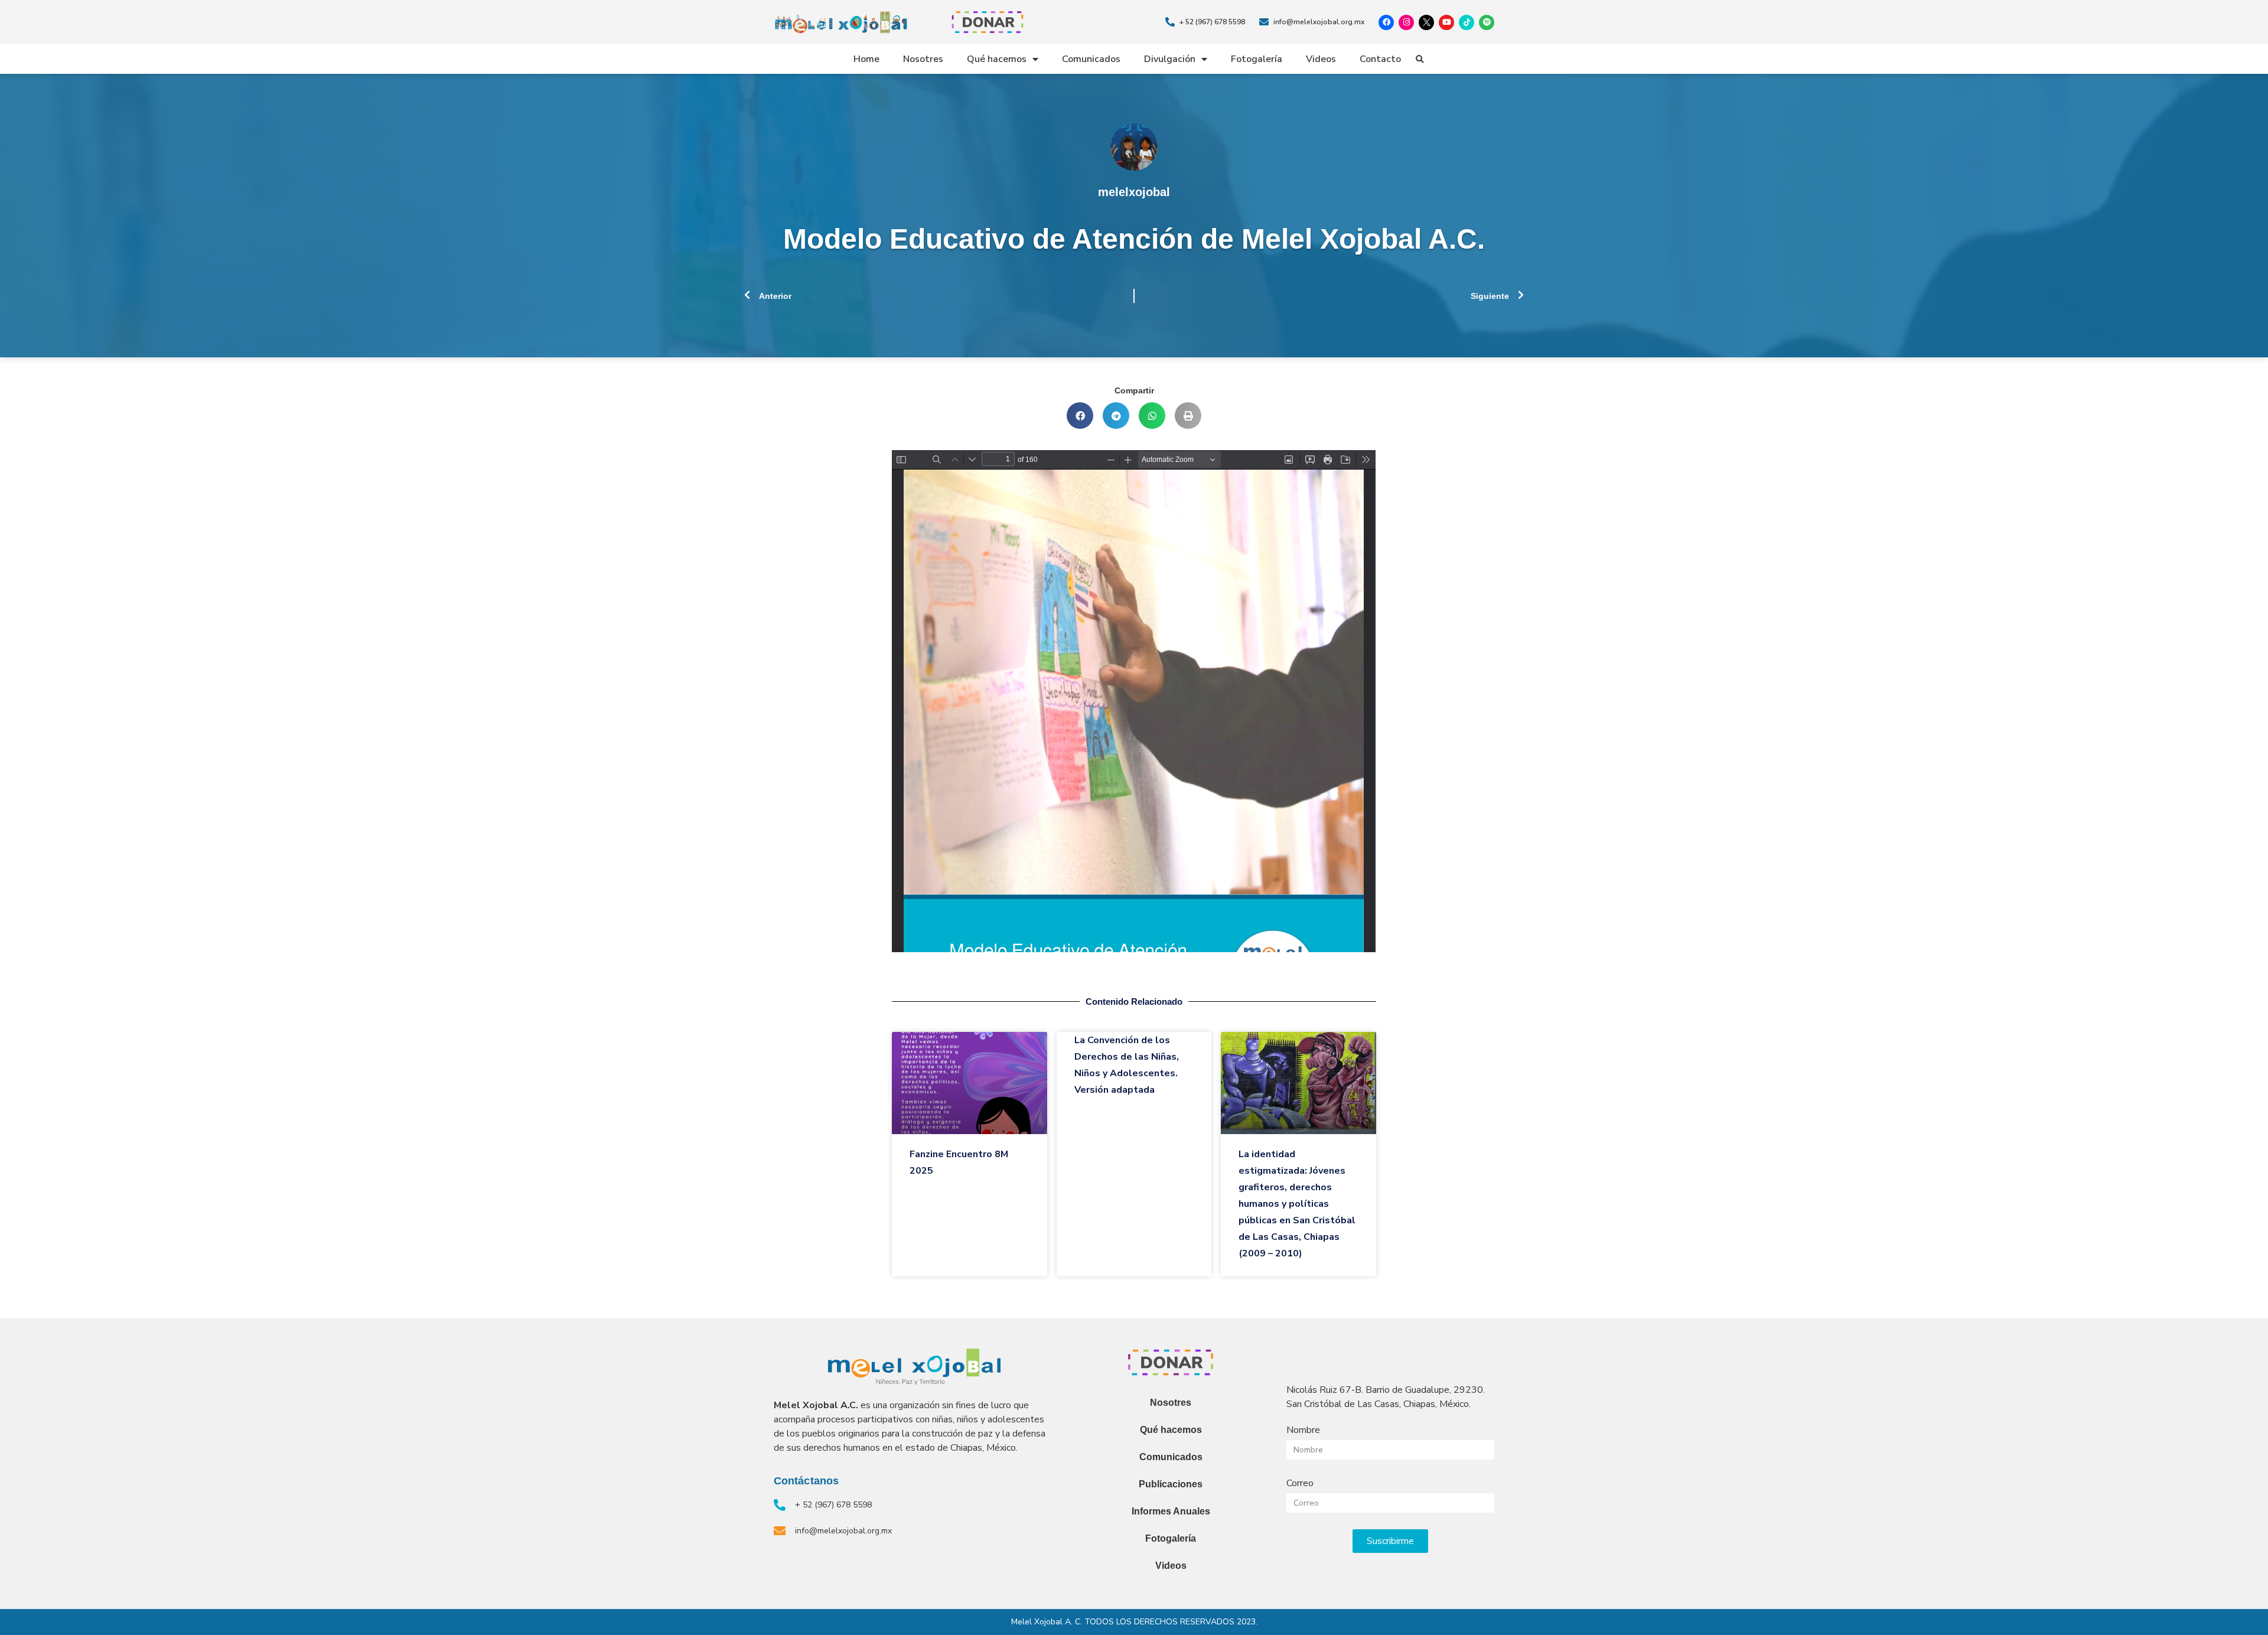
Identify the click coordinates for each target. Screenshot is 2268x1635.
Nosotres (923, 59)
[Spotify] (1487, 22)
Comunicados (1091, 59)
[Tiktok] (1467, 22)
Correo (1300, 1483)
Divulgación (1170, 59)
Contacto (1380, 59)
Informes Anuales (1171, 1511)
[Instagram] (1406, 22)
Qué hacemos (997, 59)
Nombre (1303, 1430)
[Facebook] (1386, 22)
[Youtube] (1446, 22)
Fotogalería (1257, 59)
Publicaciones (1171, 1484)
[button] (1420, 60)
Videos (1321, 59)
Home (866, 59)
